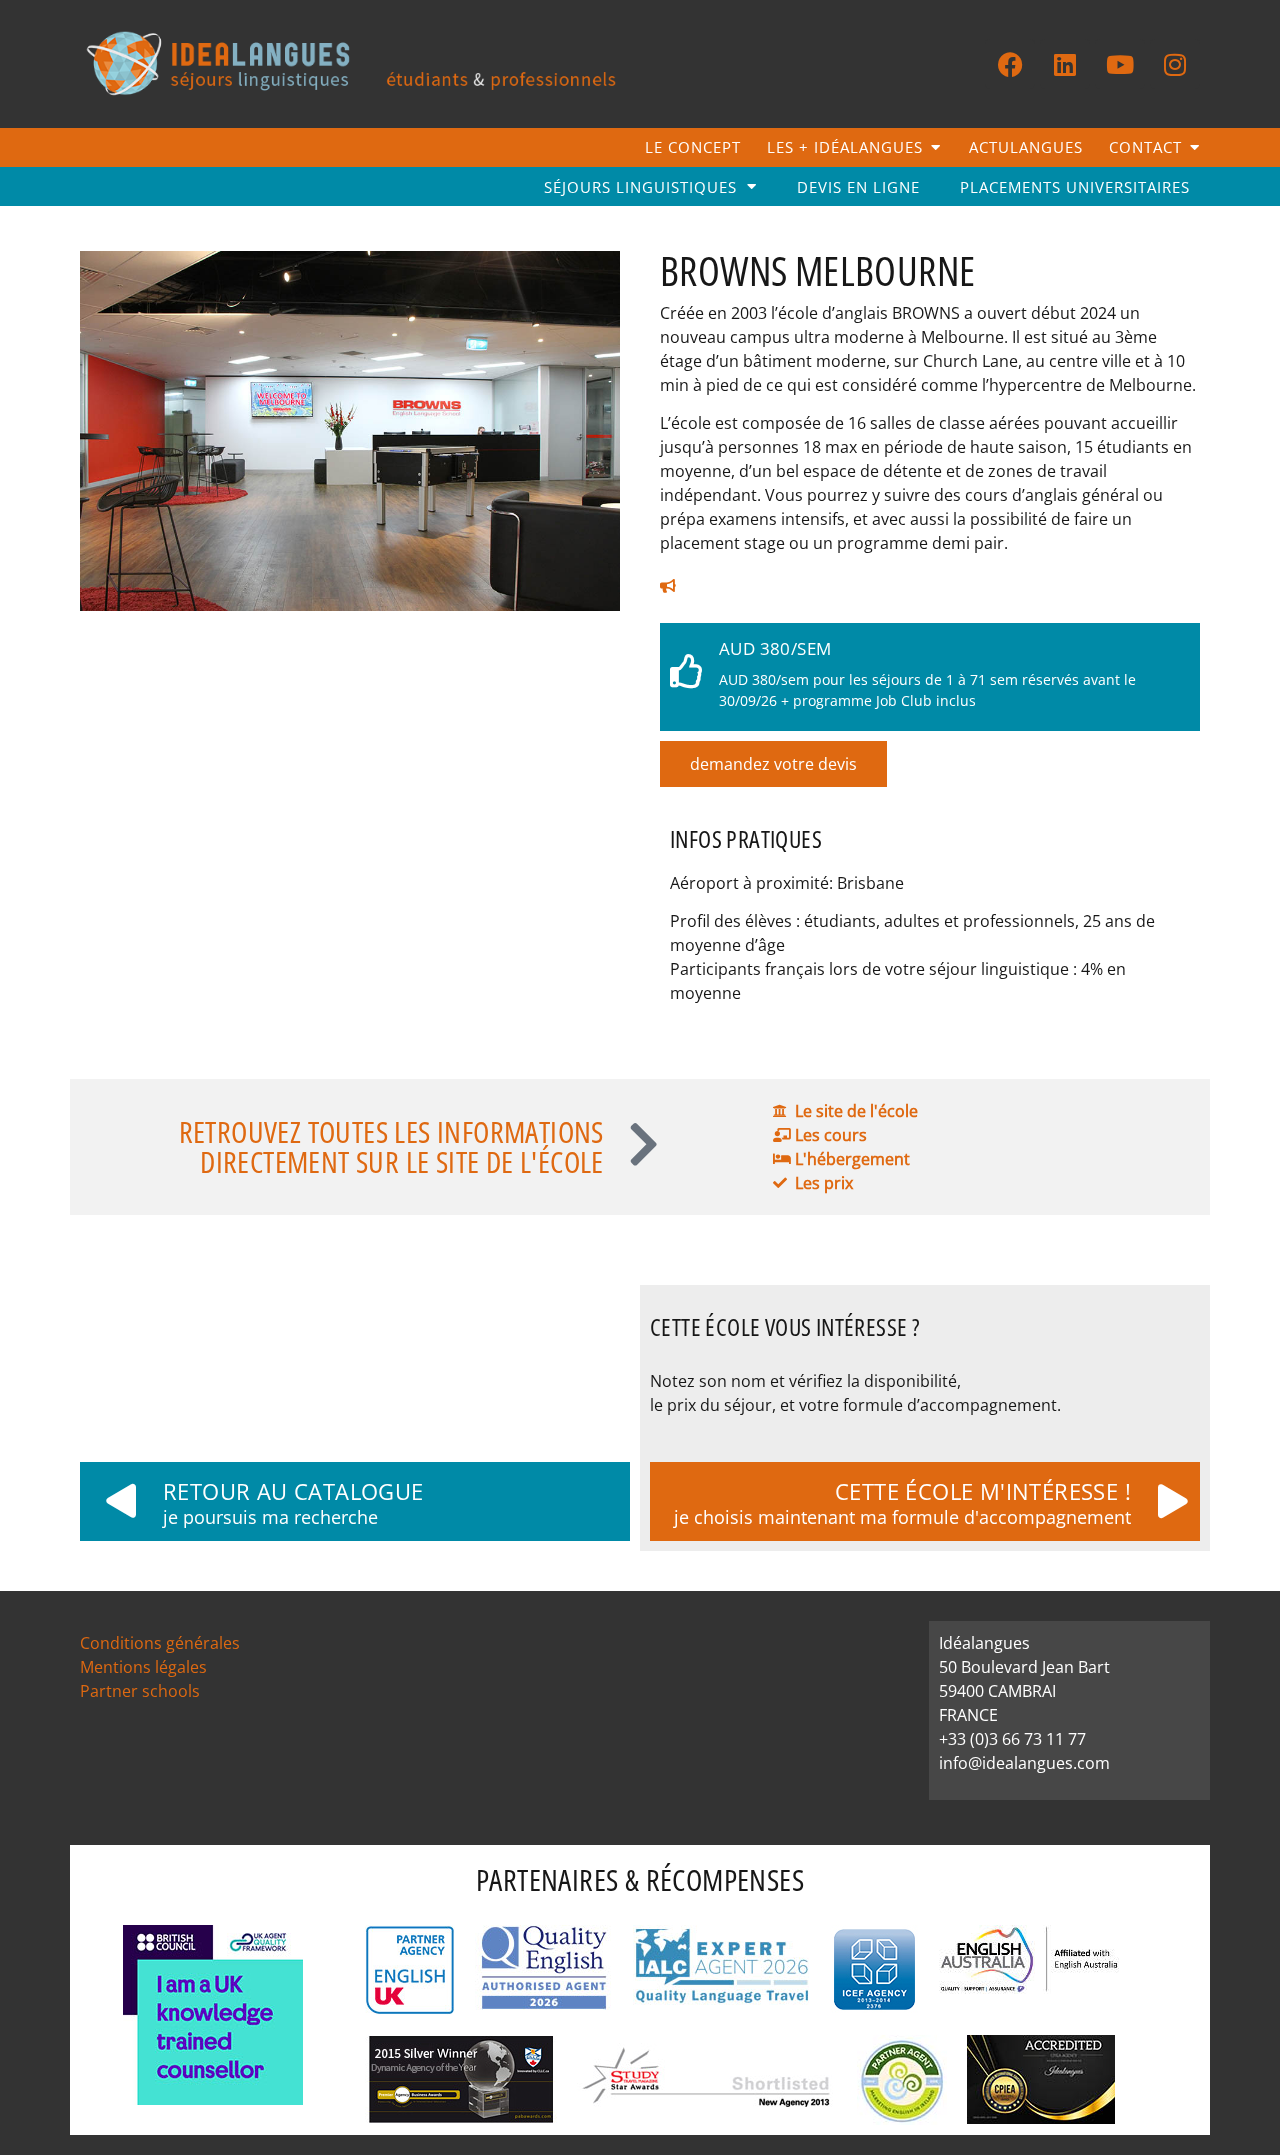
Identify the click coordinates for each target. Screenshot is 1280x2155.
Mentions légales (143, 1667)
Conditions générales (160, 1643)
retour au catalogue (293, 1491)
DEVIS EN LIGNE (858, 187)
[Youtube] (1120, 64)
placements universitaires (1075, 187)
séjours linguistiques (640, 187)
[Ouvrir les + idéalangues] (935, 147)
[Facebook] (1010, 64)
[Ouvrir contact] (1194, 147)
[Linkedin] (1065, 64)
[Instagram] (1175, 64)
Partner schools (140, 1691)
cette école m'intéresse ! (983, 1491)
